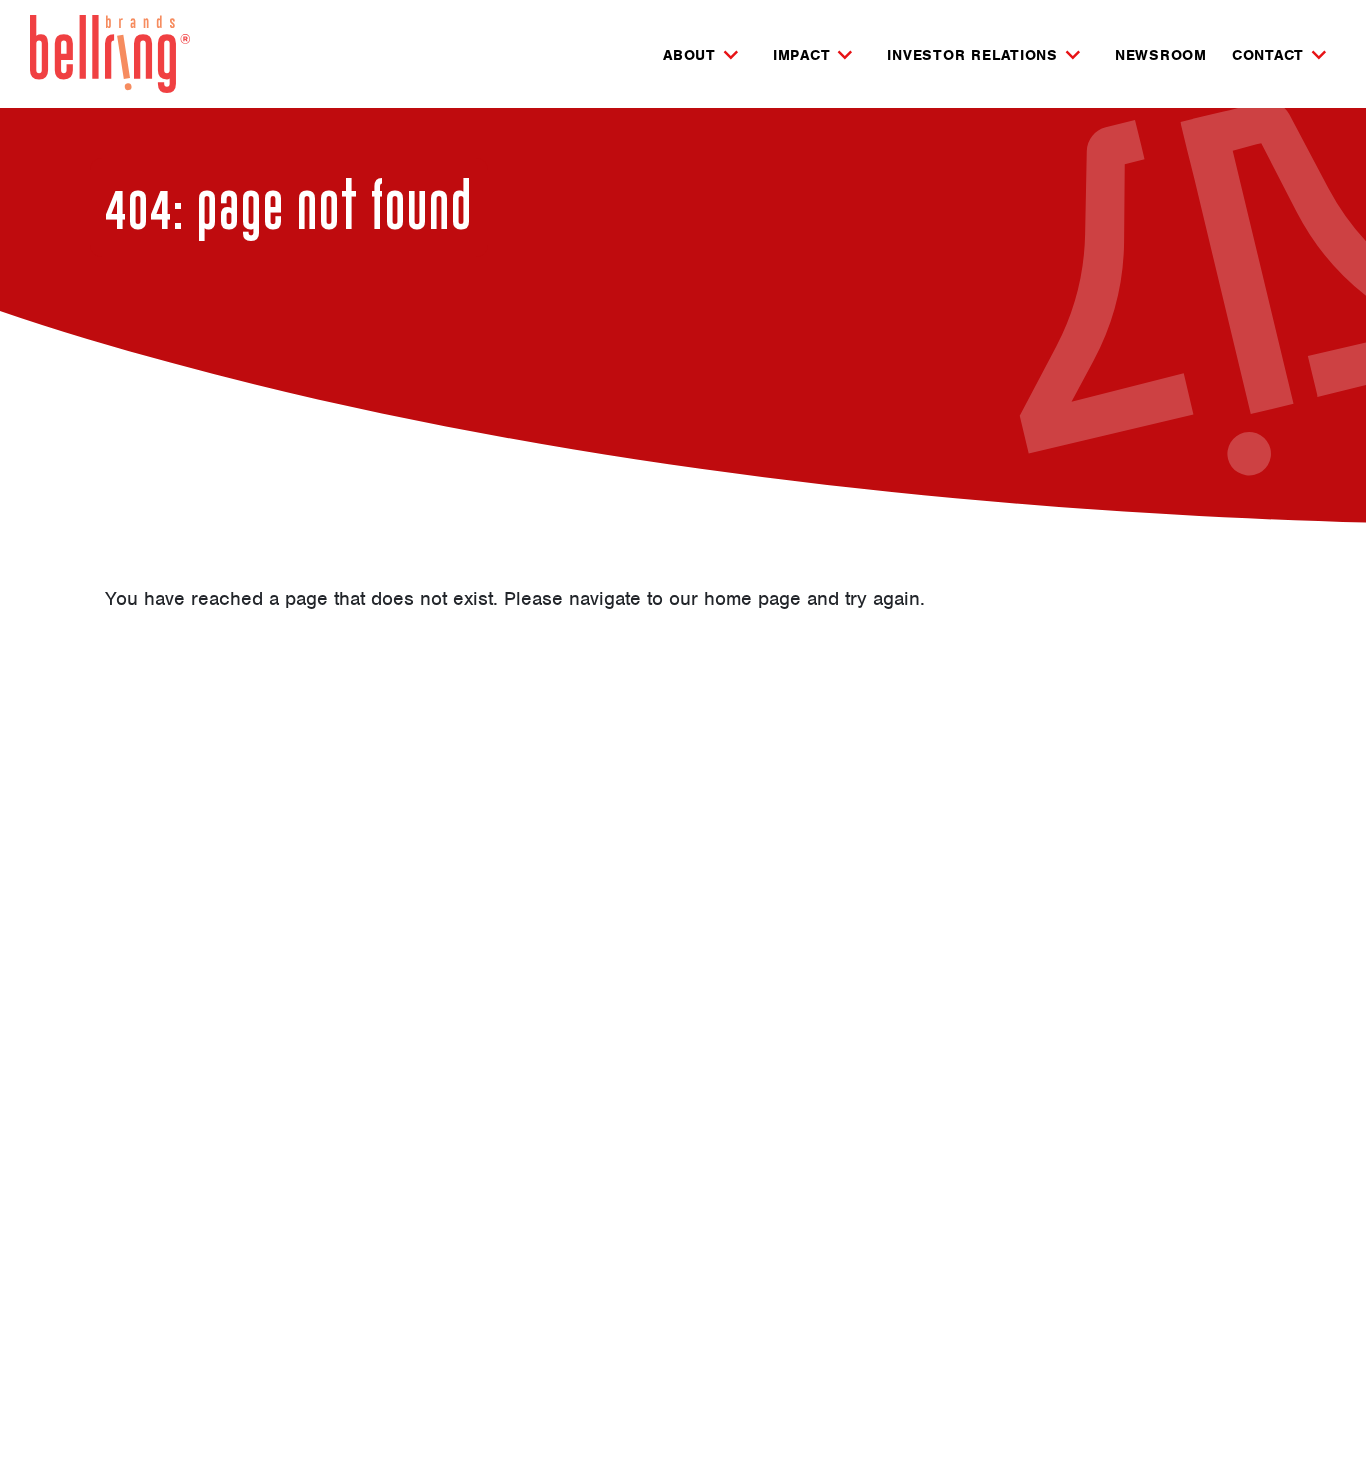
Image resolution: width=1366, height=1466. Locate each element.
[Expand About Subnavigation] (731, 55)
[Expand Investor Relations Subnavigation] (1073, 55)
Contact (1268, 56)
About (689, 56)
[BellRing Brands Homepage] (110, 54)
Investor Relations (972, 56)
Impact (802, 56)
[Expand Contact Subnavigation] (1319, 55)
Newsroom (1161, 55)
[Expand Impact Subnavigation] (845, 55)
